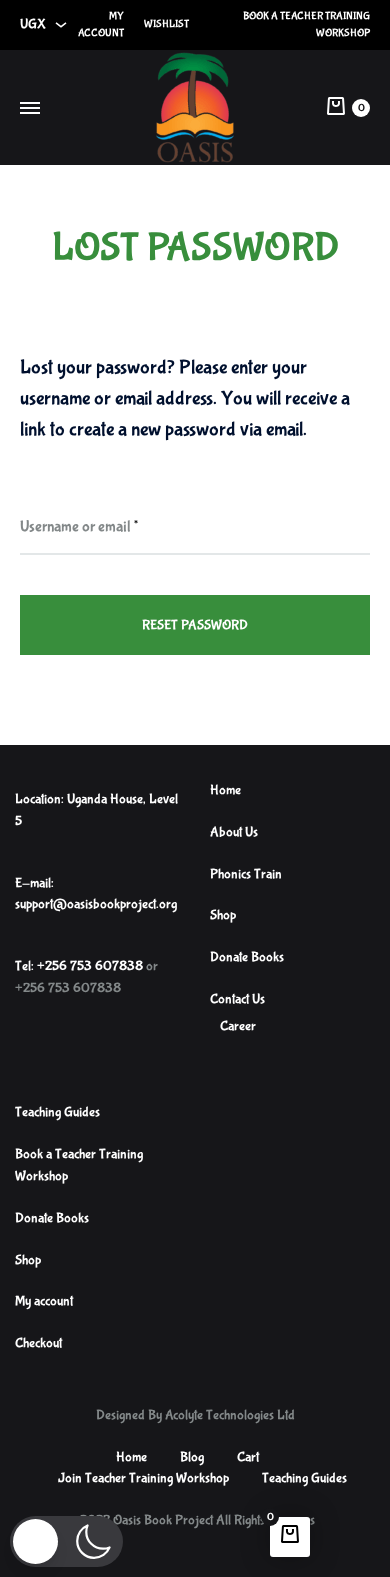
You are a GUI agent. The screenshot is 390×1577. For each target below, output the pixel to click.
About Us (234, 832)
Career (238, 1026)
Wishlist (166, 24)
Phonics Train (246, 874)
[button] (66, 1541)
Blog (192, 1457)
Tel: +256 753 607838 (79, 966)
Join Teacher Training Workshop (143, 1478)
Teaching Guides (57, 1112)
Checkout (38, 1343)
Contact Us (237, 999)
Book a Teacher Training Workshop (306, 24)
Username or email (79, 526)
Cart (248, 1457)
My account (101, 24)
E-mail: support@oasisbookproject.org (96, 894)
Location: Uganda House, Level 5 (96, 810)
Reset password (195, 625)
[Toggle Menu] (30, 110)
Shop (223, 915)
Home (225, 790)
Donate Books (247, 957)
